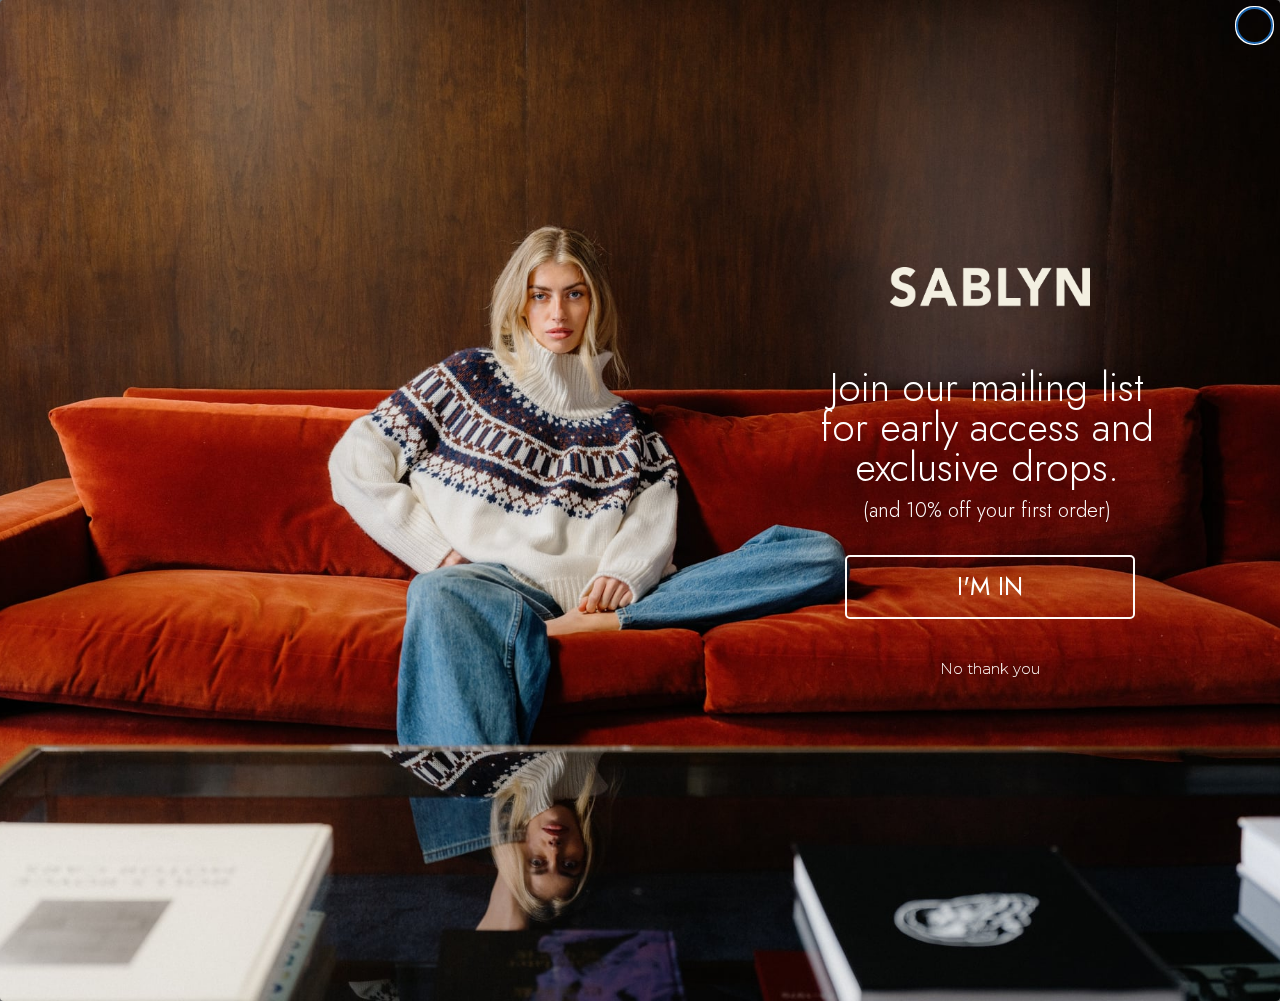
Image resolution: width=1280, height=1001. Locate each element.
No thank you (990, 668)
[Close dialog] (1254, 25)
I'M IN (990, 586)
